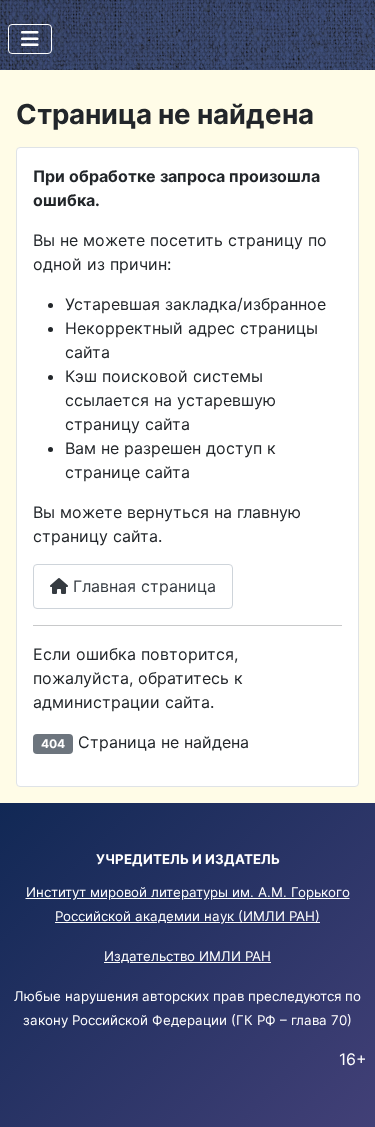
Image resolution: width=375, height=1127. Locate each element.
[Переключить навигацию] (30, 39)
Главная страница (142, 586)
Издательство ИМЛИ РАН (187, 956)
